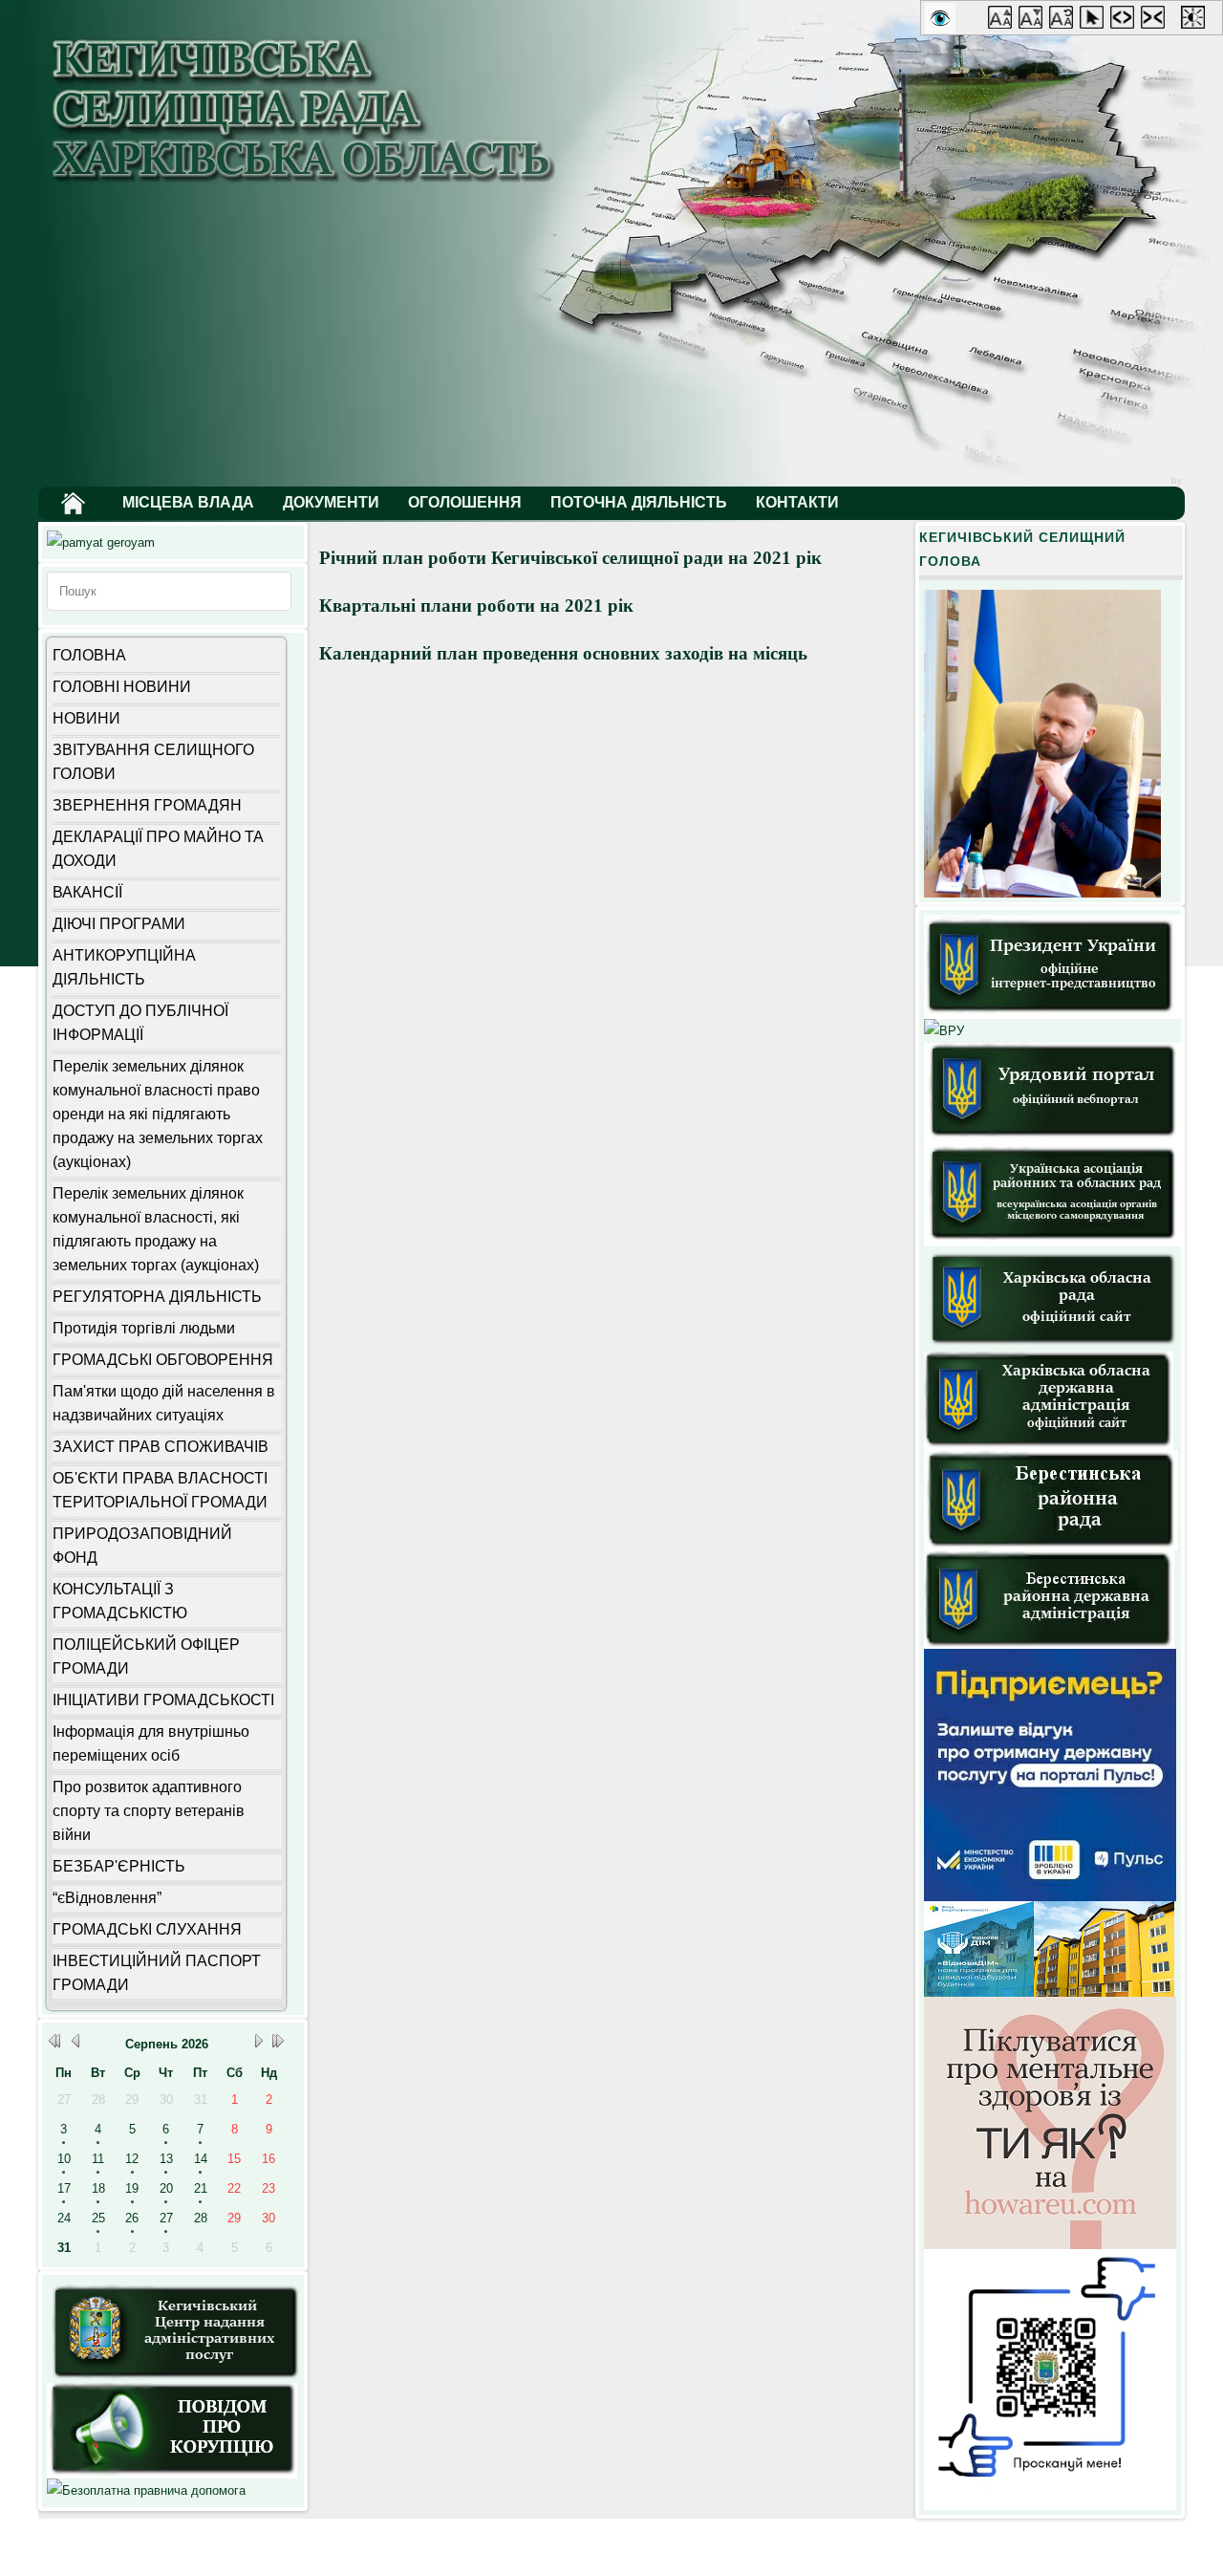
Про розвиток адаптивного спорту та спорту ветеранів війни (149, 1811)
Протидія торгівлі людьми (144, 1328)
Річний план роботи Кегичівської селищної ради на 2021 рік (570, 558)
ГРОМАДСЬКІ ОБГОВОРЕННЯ (163, 1360)
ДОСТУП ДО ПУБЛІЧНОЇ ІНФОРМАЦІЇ (140, 1023)
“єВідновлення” (107, 1898)
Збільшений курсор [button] (1095, 21)
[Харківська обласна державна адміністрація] (1049, 1446)
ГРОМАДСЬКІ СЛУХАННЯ (147, 1929)
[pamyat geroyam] (101, 542)
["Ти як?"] (1050, 2245)
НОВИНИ (86, 718)
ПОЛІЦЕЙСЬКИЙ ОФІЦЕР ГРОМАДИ (146, 1656)
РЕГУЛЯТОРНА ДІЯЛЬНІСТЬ (157, 1297)
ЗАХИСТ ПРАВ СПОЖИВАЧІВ (161, 1447)
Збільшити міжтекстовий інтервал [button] (1126, 21)
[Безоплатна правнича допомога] (146, 2490)
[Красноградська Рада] (1051, 1546)
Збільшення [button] (1003, 21)
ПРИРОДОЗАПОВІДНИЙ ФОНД (142, 1546)
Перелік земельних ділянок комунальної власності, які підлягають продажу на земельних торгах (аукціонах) (156, 1229)
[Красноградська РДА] (1049, 1645)
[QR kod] (1050, 2506)
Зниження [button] (1034, 21)
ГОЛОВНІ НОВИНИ (122, 687)
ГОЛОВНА (89, 655)
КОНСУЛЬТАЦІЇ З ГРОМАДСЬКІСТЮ (120, 1601)
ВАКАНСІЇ (87, 892)
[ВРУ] (944, 1031)
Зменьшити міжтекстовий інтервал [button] (1156, 21)
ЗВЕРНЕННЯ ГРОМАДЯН (147, 805)
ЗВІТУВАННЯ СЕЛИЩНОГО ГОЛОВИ (153, 762)
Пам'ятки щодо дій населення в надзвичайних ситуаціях (164, 1403)
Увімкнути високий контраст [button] (1196, 21)
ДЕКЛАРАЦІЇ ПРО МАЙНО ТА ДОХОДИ (158, 849)
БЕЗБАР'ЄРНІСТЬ (119, 1866)
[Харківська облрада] (1053, 1347)
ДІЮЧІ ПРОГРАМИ (119, 924)
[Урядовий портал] (1053, 1137)
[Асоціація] (1053, 1242)
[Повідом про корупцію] (172, 2474)
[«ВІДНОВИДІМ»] (1049, 1992)
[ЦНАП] (173, 2379)
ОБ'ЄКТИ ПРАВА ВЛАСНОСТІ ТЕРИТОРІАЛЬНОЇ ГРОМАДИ (160, 1490)
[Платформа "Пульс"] (1050, 1897)
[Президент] (1052, 1015)
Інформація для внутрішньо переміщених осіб (151, 1743)
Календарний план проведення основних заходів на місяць (563, 653)
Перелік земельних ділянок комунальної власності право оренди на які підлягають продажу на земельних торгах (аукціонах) (158, 1114)
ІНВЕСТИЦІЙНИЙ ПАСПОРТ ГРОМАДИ (157, 1973)
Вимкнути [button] (1064, 21)
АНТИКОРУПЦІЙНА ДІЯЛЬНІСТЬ (124, 967)
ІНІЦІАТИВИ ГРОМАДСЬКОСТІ (163, 1700)
